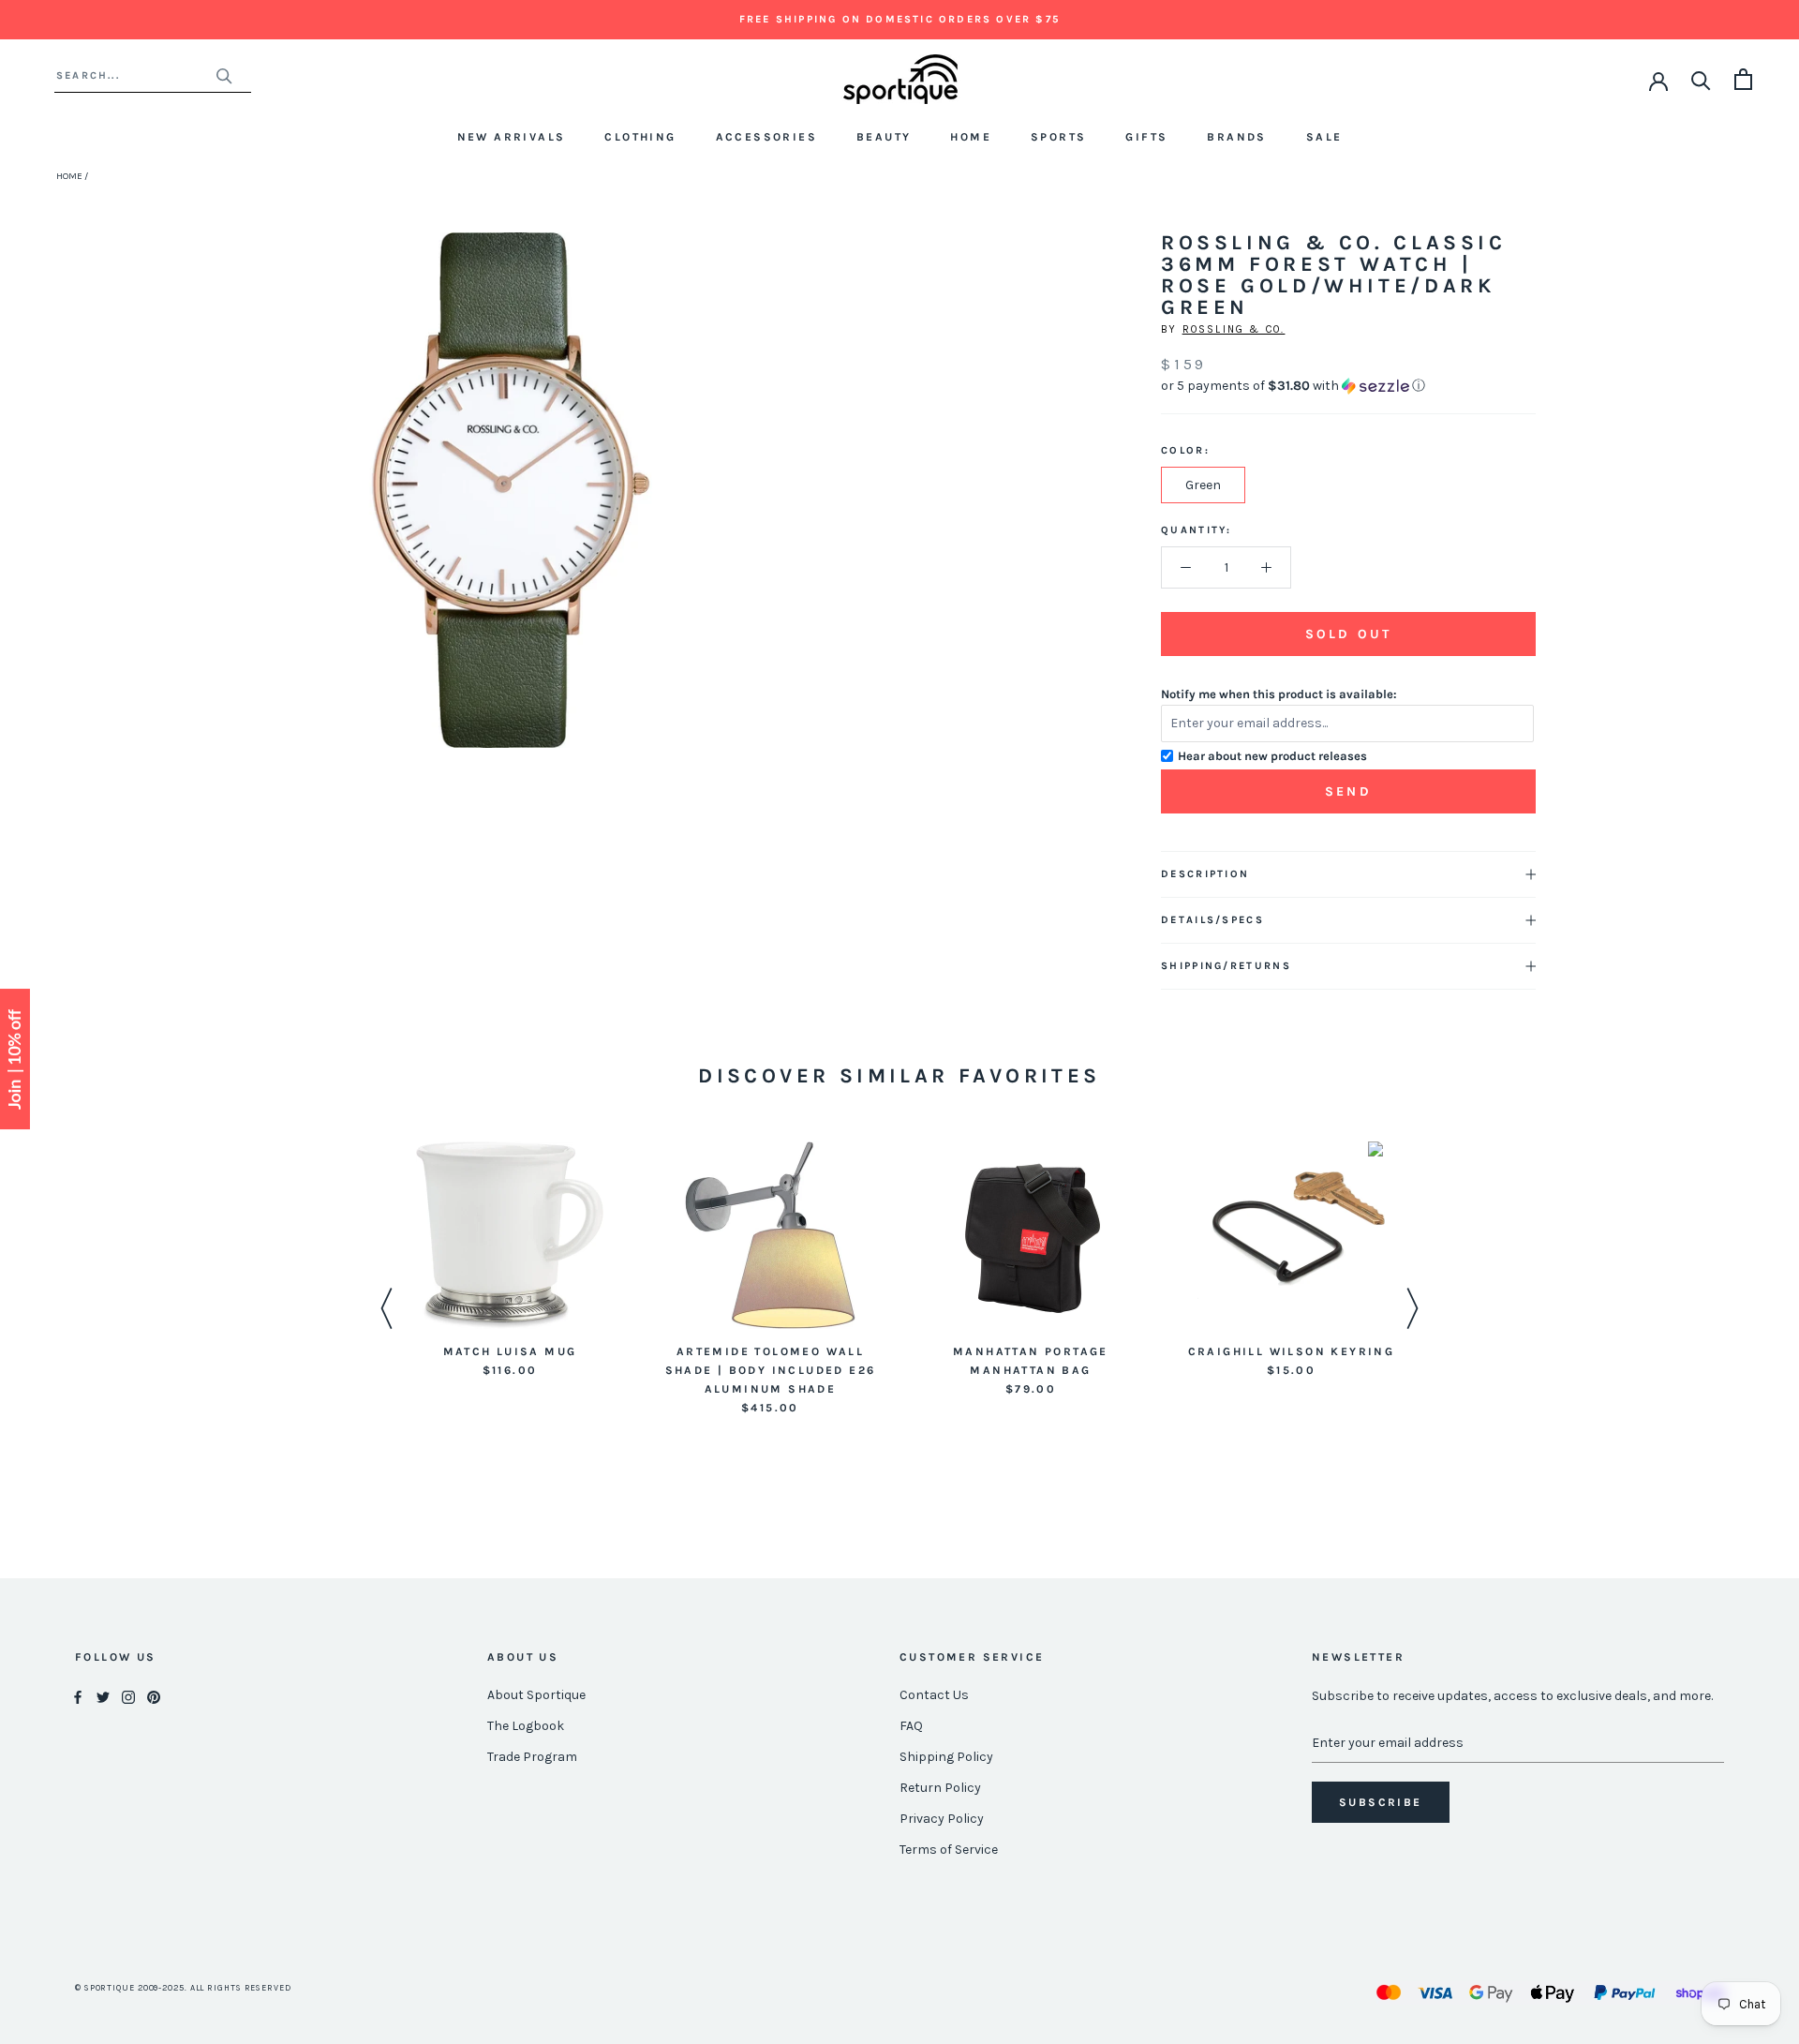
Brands (1236, 137)
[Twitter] (103, 1696)
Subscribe (1381, 1802)
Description (1205, 874)
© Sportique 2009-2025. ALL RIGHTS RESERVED (183, 1988)
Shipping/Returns (1226, 966)
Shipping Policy (946, 1757)
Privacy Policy (942, 1819)
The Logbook (526, 1726)
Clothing (640, 137)
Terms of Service (949, 1850)
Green (1203, 485)
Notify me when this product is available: (1279, 694)
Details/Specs (1212, 920)
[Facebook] (78, 1696)
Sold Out (1348, 634)
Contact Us (934, 1695)
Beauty (884, 137)
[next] (747, 511)
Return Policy (940, 1788)
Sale (1324, 137)
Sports (1058, 137)
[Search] (1701, 79)
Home (971, 137)
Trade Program (532, 1757)
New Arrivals (512, 137)
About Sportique (536, 1695)
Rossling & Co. (1234, 329)
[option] (510, 1261)
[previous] (274, 511)
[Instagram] (128, 1696)
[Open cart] (1743, 79)
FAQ (911, 1726)
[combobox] (135, 75)
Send (1348, 791)
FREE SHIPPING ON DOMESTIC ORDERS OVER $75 (899, 19)
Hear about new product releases (1272, 756)
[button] (1348, 386)
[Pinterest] (154, 1696)
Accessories (766, 137)
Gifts (1146, 137)
